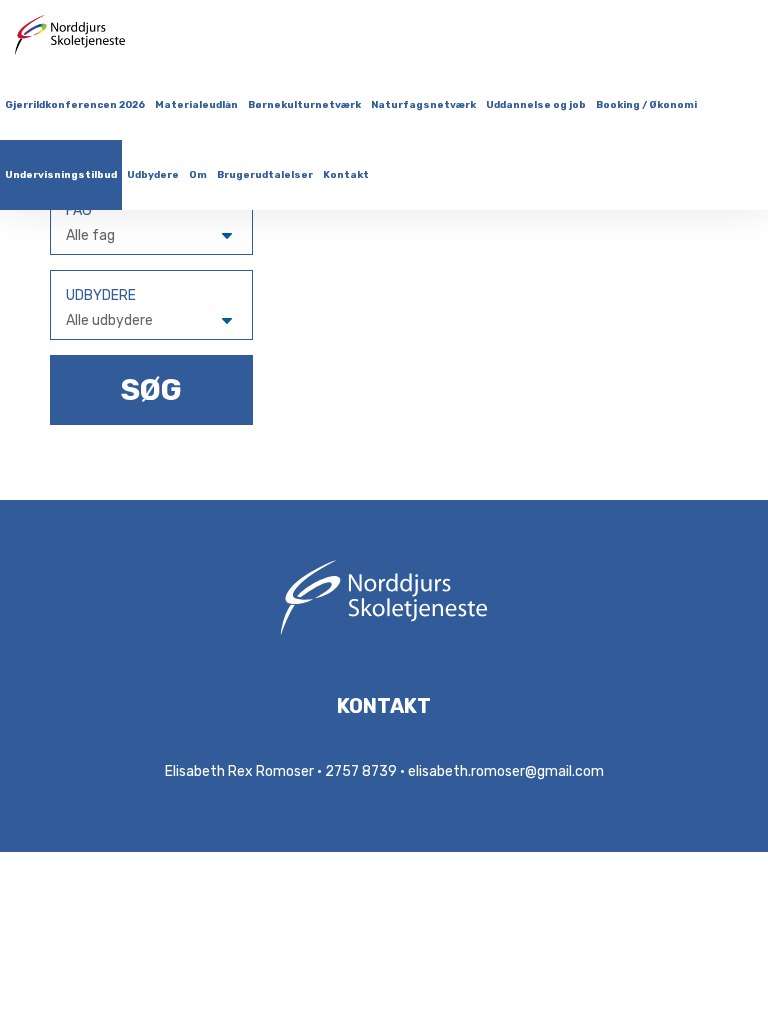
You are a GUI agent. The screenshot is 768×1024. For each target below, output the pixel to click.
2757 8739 (361, 771)
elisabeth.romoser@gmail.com (506, 771)
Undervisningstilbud (61, 175)
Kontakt (346, 175)
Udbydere (153, 175)
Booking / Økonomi (646, 105)
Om (198, 175)
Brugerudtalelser (265, 175)
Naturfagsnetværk (423, 105)
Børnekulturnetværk (304, 105)
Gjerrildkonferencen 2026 (75, 105)
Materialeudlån (196, 105)
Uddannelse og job (536, 105)
